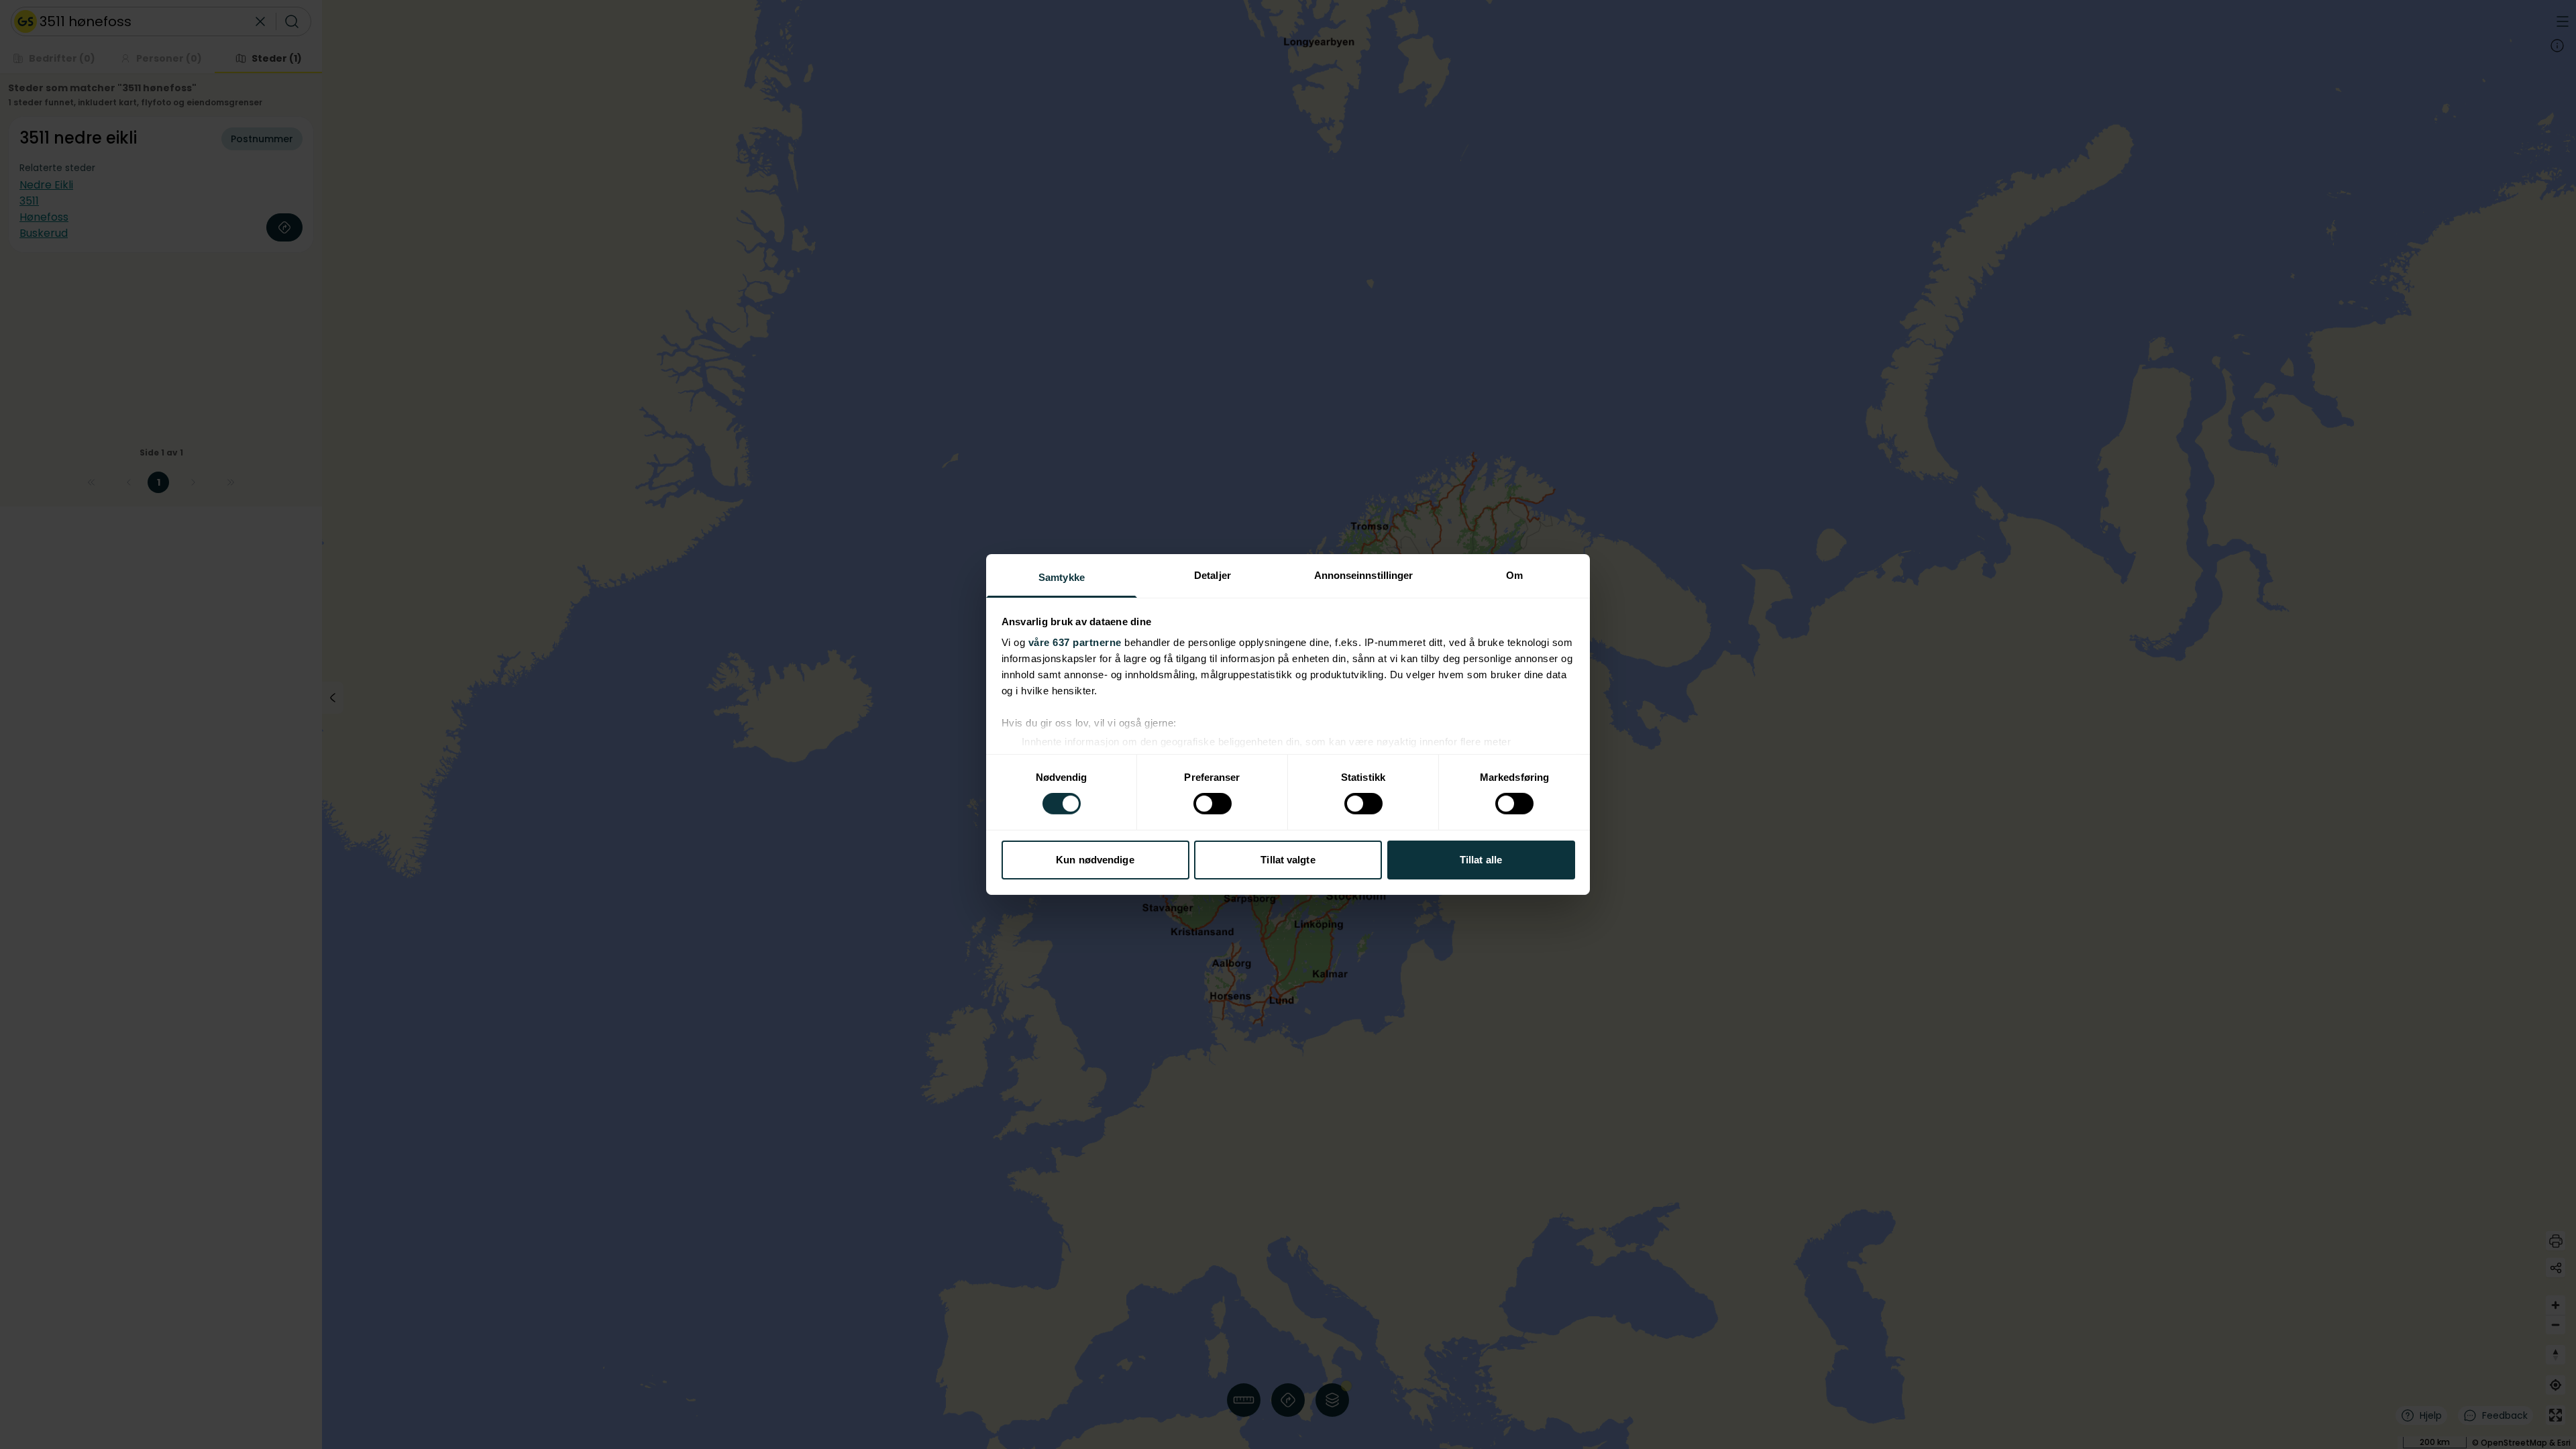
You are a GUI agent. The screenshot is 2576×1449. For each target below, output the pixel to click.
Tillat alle (1481, 860)
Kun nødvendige (1095, 860)
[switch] (1213, 804)
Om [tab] (1514, 575)
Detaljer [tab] (1213, 575)
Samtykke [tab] (1062, 577)
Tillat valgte (1288, 860)
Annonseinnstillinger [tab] (1364, 575)
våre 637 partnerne (1075, 642)
